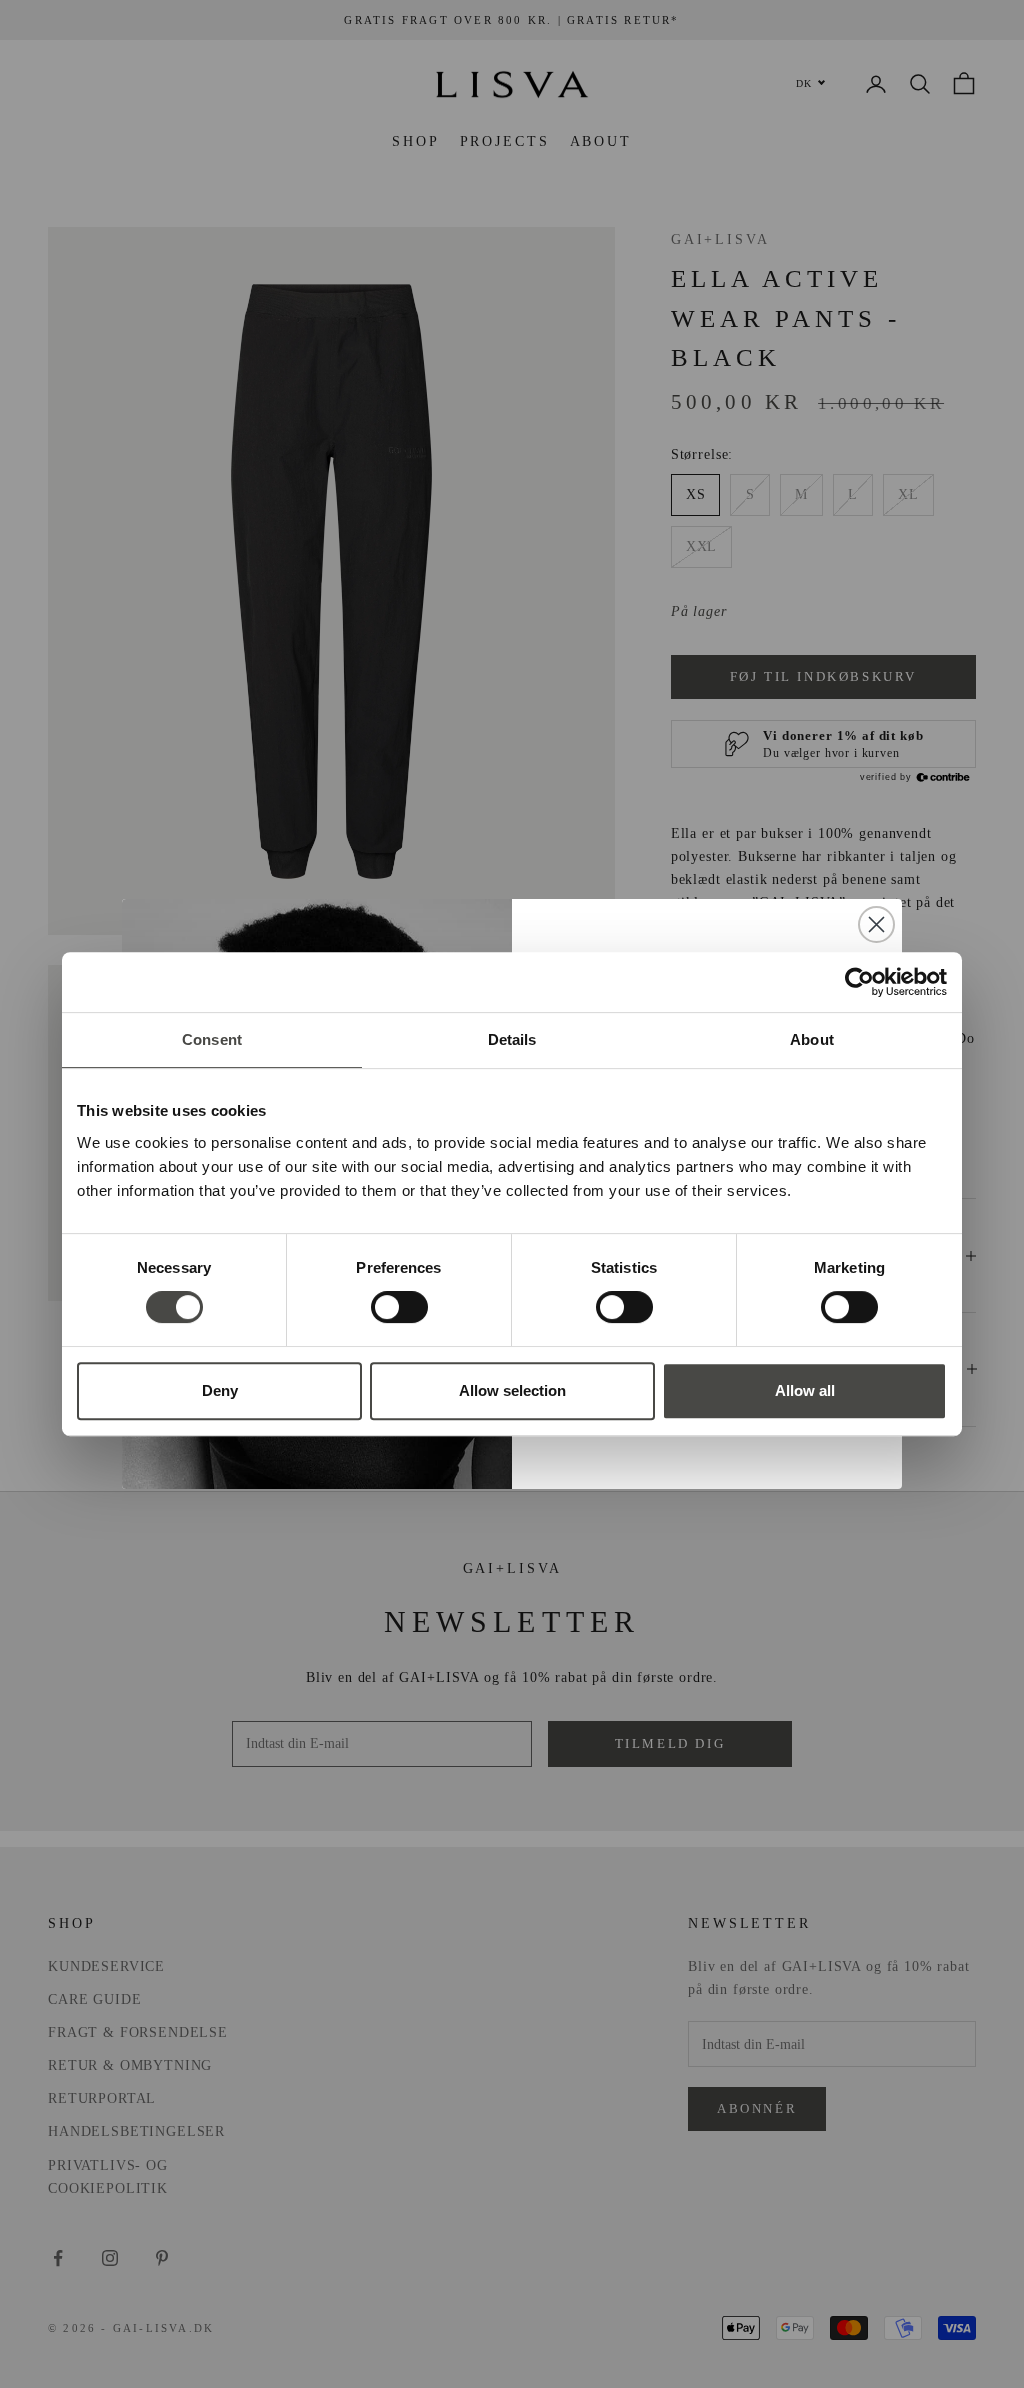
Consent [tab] (212, 1039)
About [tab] (812, 1039)
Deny (220, 1390)
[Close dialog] (876, 924)
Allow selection (512, 1390)
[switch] (399, 1307)
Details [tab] (512, 1039)
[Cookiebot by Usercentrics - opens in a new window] (859, 982)
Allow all (805, 1390)
